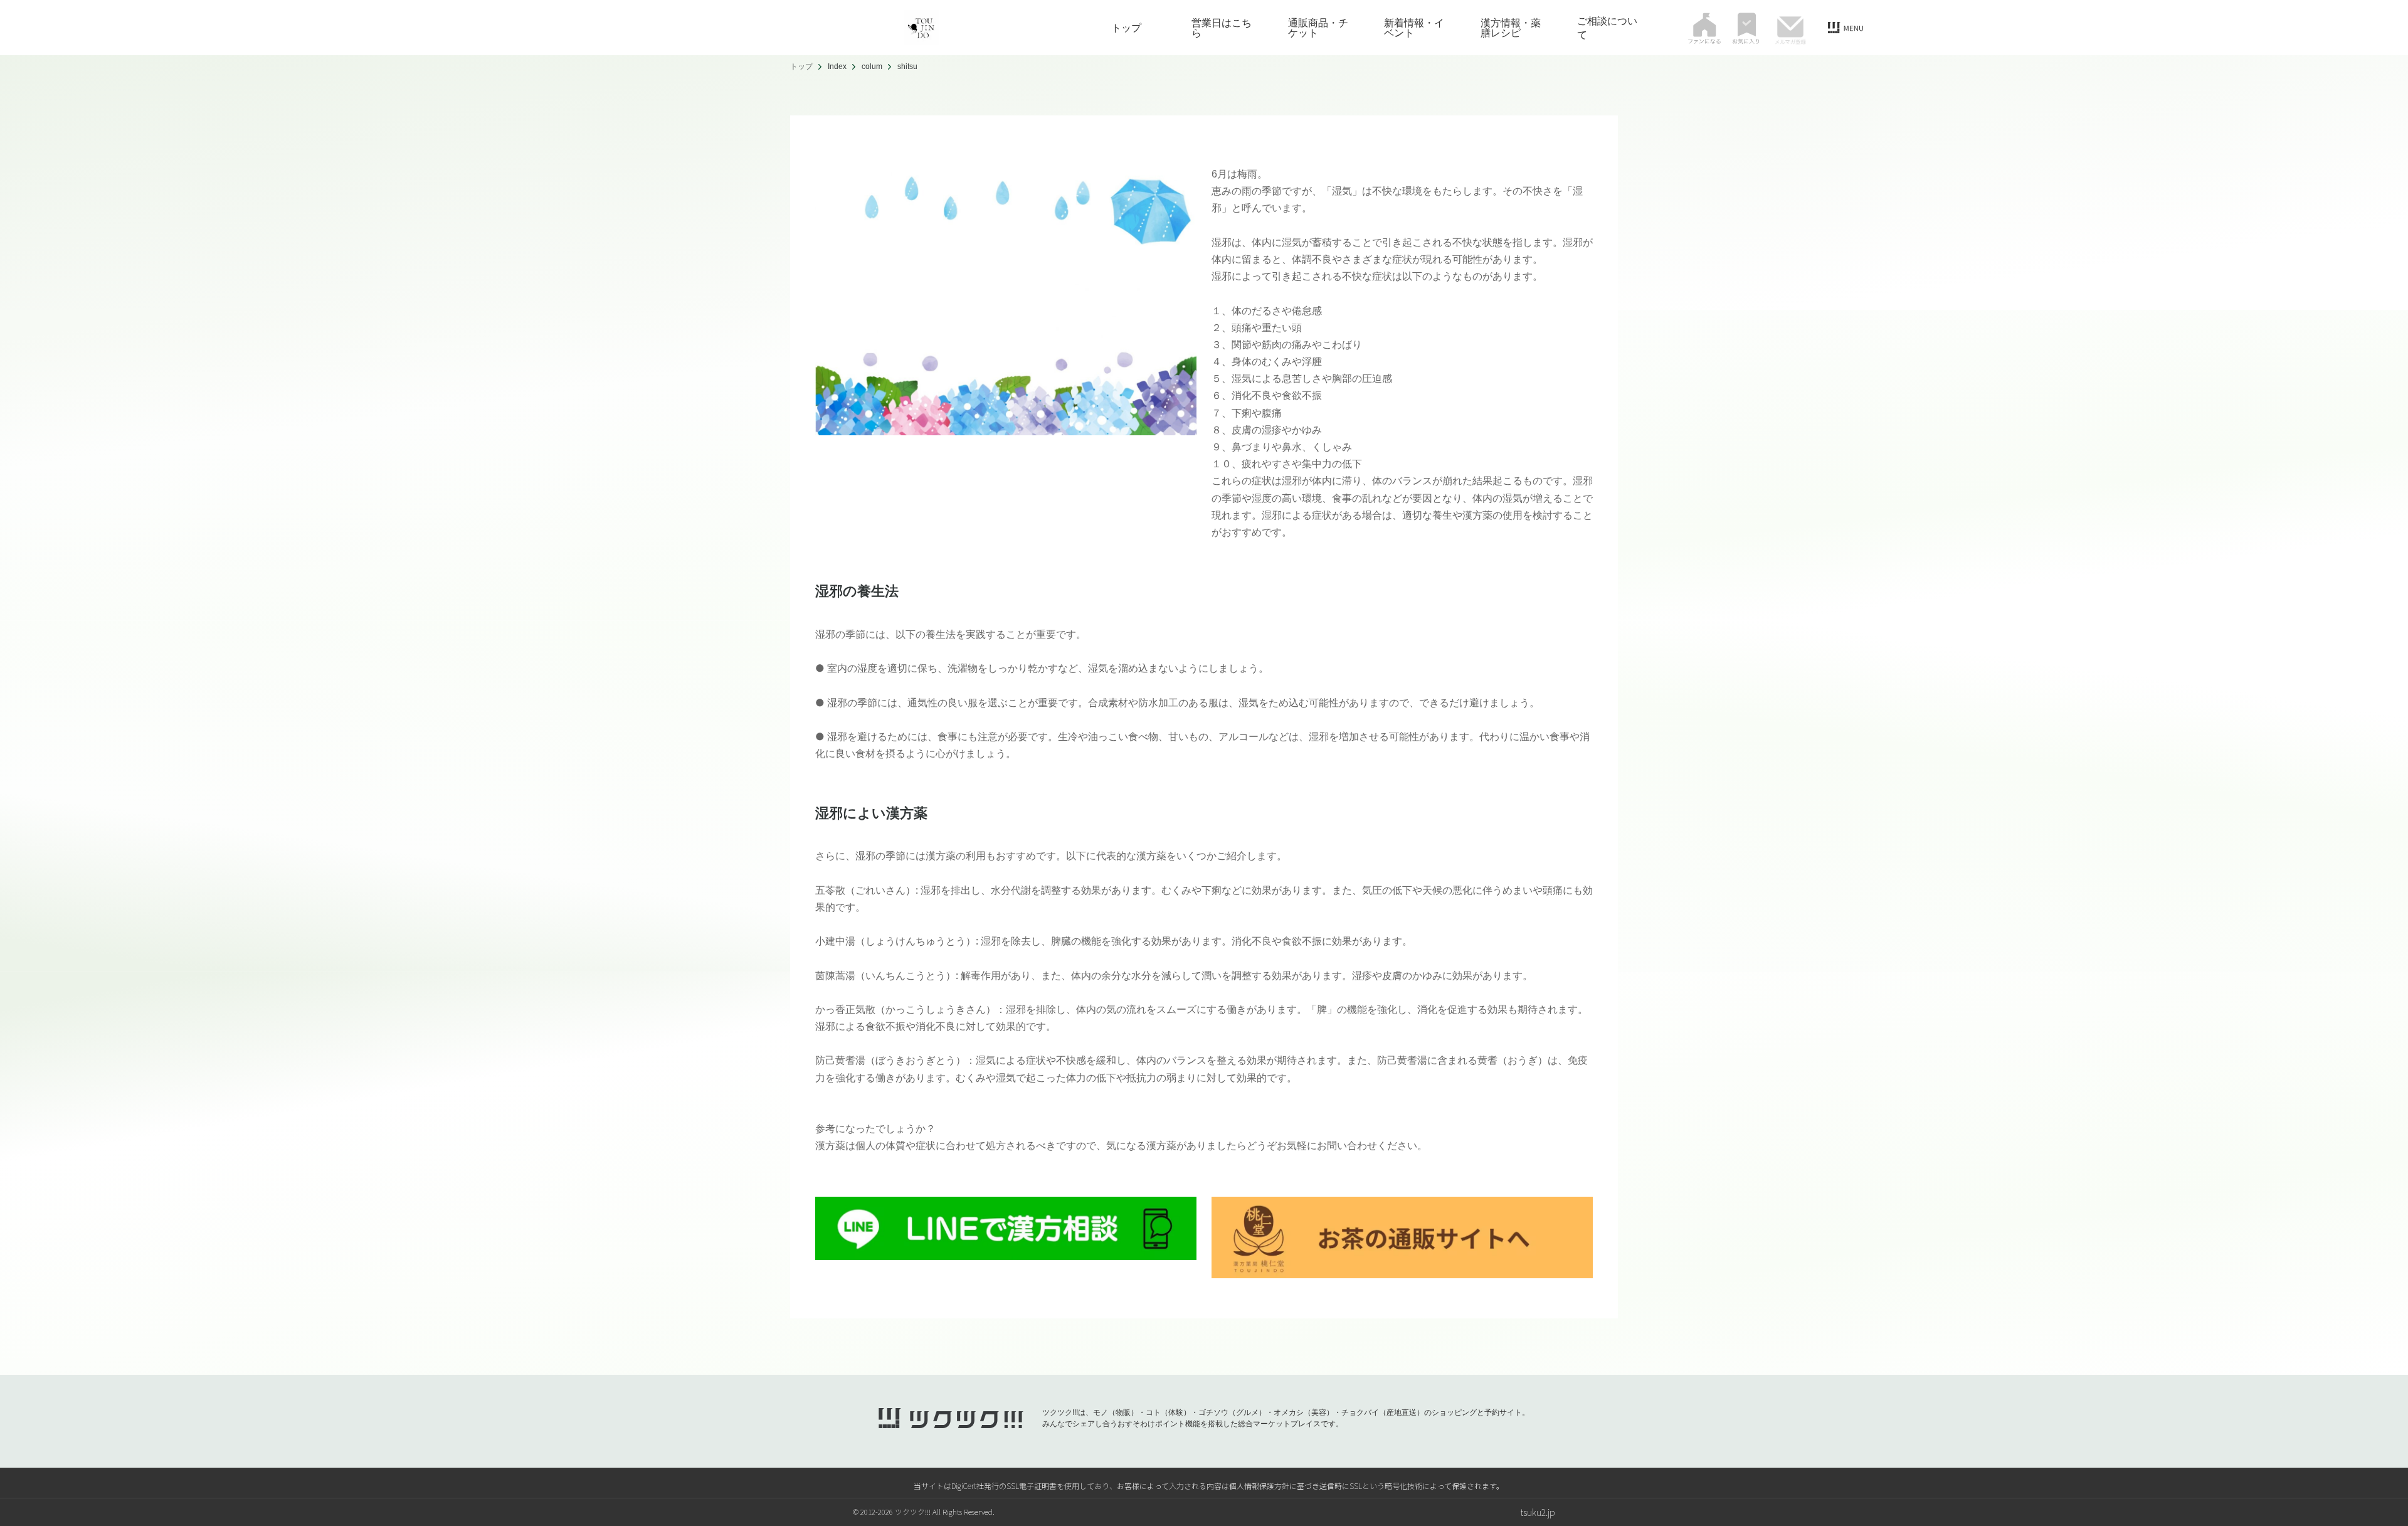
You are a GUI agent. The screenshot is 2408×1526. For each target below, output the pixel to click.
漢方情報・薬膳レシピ (1511, 28)
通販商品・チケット (1318, 28)
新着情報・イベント (1414, 28)
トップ (1126, 28)
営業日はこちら (1222, 28)
